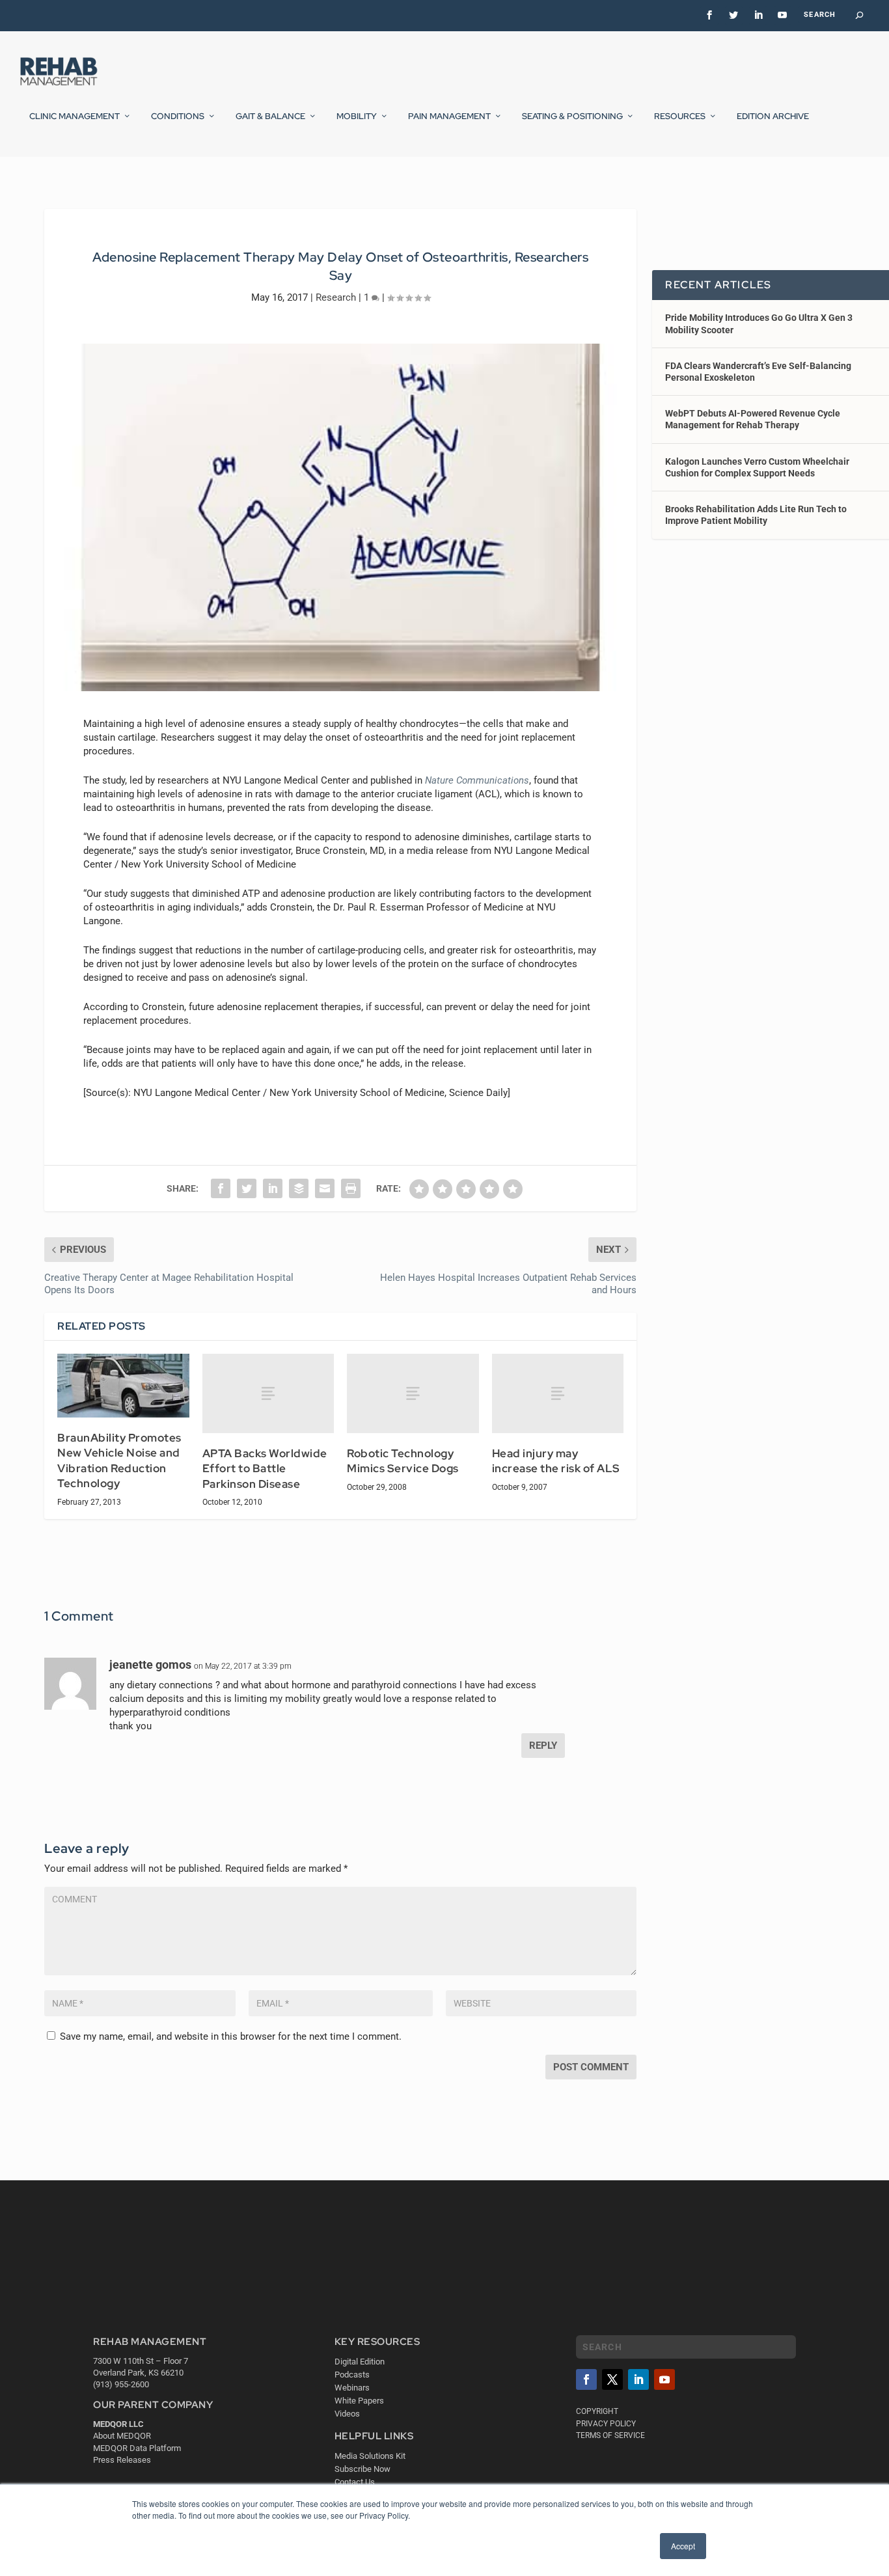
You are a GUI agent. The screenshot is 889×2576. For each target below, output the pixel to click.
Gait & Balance (270, 116)
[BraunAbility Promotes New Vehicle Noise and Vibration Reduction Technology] (123, 1385)
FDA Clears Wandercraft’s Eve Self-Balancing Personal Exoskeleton (758, 372)
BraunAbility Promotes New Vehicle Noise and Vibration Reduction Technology (119, 1461)
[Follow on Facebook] (586, 2379)
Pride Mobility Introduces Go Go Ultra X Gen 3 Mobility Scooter (759, 323)
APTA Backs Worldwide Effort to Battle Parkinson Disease (265, 1469)
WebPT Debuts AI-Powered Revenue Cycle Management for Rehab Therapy (753, 419)
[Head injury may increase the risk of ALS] (558, 1393)
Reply (543, 1746)
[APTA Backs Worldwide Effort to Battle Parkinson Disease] (268, 1393)
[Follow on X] (612, 2379)
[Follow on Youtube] (664, 2379)
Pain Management (449, 116)
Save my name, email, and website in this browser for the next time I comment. (231, 2036)
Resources (680, 116)
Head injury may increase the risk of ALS (556, 1461)
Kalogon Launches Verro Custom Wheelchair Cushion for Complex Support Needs (757, 467)
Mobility (357, 116)
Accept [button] (683, 2546)
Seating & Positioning (572, 116)
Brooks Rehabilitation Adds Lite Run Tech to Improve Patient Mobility (756, 515)
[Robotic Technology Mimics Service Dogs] (413, 1393)
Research (336, 297)
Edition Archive (773, 116)
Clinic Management (75, 116)
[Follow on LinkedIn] (638, 2379)
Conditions (178, 116)
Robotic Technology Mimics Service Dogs (403, 1461)
